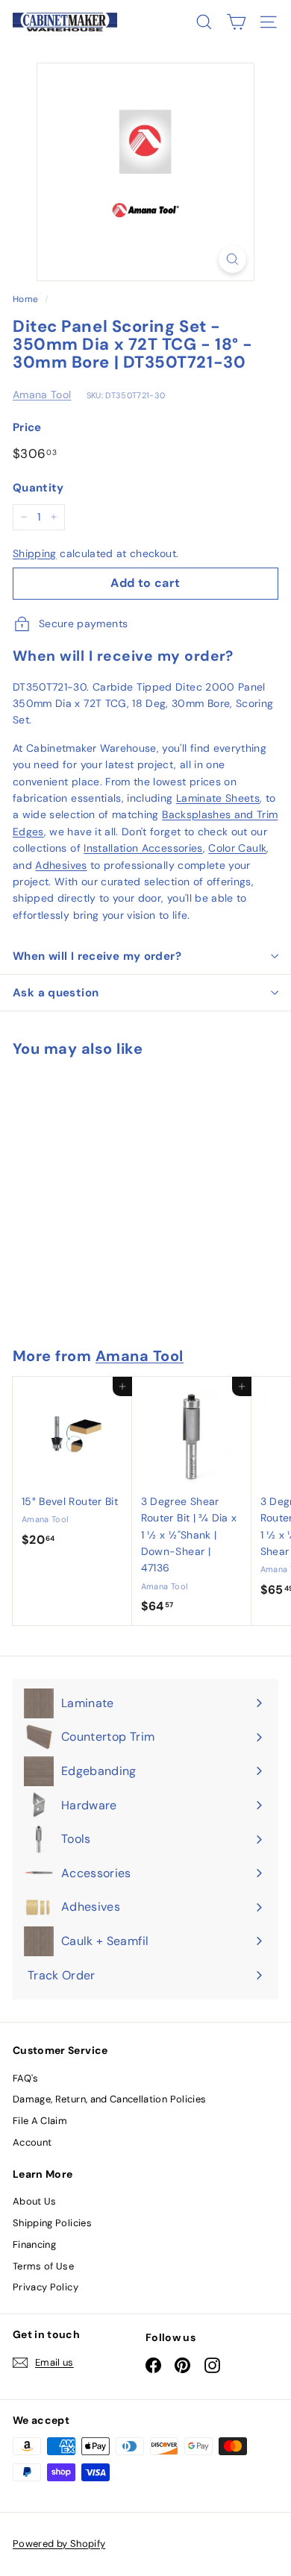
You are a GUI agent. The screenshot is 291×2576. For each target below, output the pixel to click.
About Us (35, 2201)
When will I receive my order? (97, 956)
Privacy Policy (46, 2287)
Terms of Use (43, 2266)
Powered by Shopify (59, 2544)
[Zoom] (232, 259)
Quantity (38, 488)
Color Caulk (237, 848)
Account (32, 2142)
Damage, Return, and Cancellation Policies (109, 2099)
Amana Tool (42, 395)
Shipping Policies (52, 2223)
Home (25, 299)
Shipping (35, 553)
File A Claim (40, 2121)
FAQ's (26, 2078)
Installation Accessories (143, 848)
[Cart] (236, 22)
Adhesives (61, 865)
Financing (34, 2244)
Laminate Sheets (218, 798)
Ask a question (56, 993)
